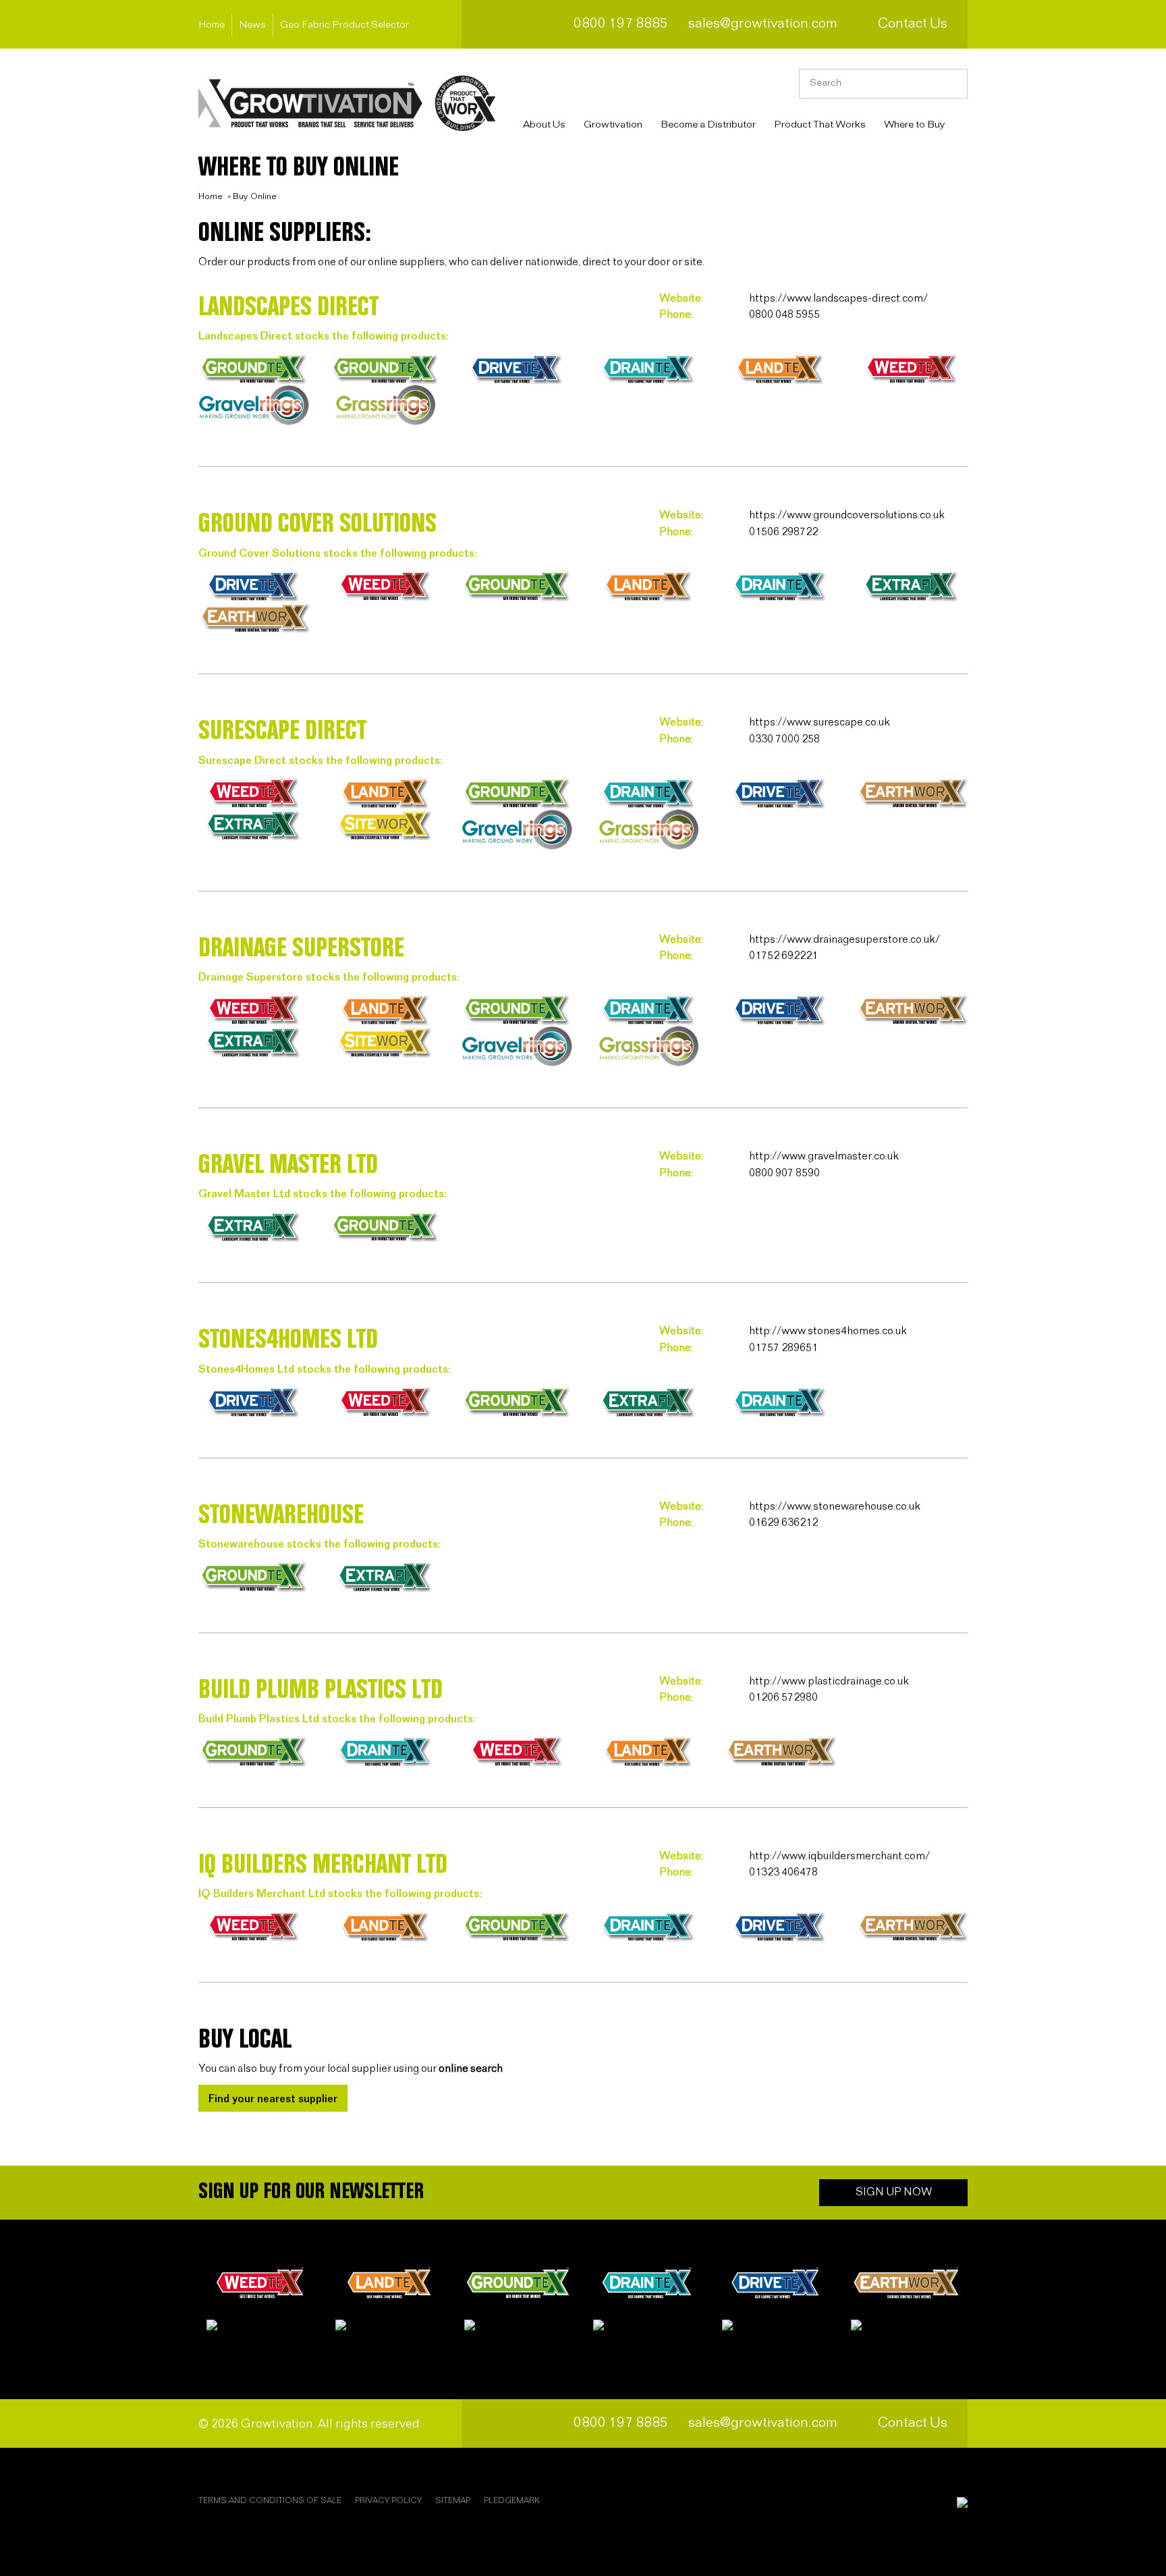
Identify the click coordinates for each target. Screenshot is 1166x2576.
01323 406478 (783, 1872)
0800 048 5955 (784, 315)
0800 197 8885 (621, 24)
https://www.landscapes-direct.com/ (838, 299)
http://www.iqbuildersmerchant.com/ (839, 1856)
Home (212, 25)
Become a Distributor (708, 125)
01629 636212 (783, 1523)
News (252, 25)
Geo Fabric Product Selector (344, 25)
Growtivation (613, 125)
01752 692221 (783, 956)
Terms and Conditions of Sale (270, 2501)
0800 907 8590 (784, 1173)
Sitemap (453, 2501)
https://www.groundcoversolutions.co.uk (847, 515)
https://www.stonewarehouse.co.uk (835, 1507)
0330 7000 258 (784, 739)
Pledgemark (512, 2501)
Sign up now (894, 2192)
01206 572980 (783, 1698)
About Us (544, 125)
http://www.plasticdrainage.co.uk (829, 1681)
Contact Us (913, 24)
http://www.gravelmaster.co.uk (824, 1156)
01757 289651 (783, 1348)
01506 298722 (783, 532)
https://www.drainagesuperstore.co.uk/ (844, 940)
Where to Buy (914, 125)
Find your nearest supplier (273, 2099)
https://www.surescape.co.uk (820, 722)
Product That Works (820, 125)
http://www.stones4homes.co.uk (828, 1331)
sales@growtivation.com (763, 24)
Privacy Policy (388, 2501)
